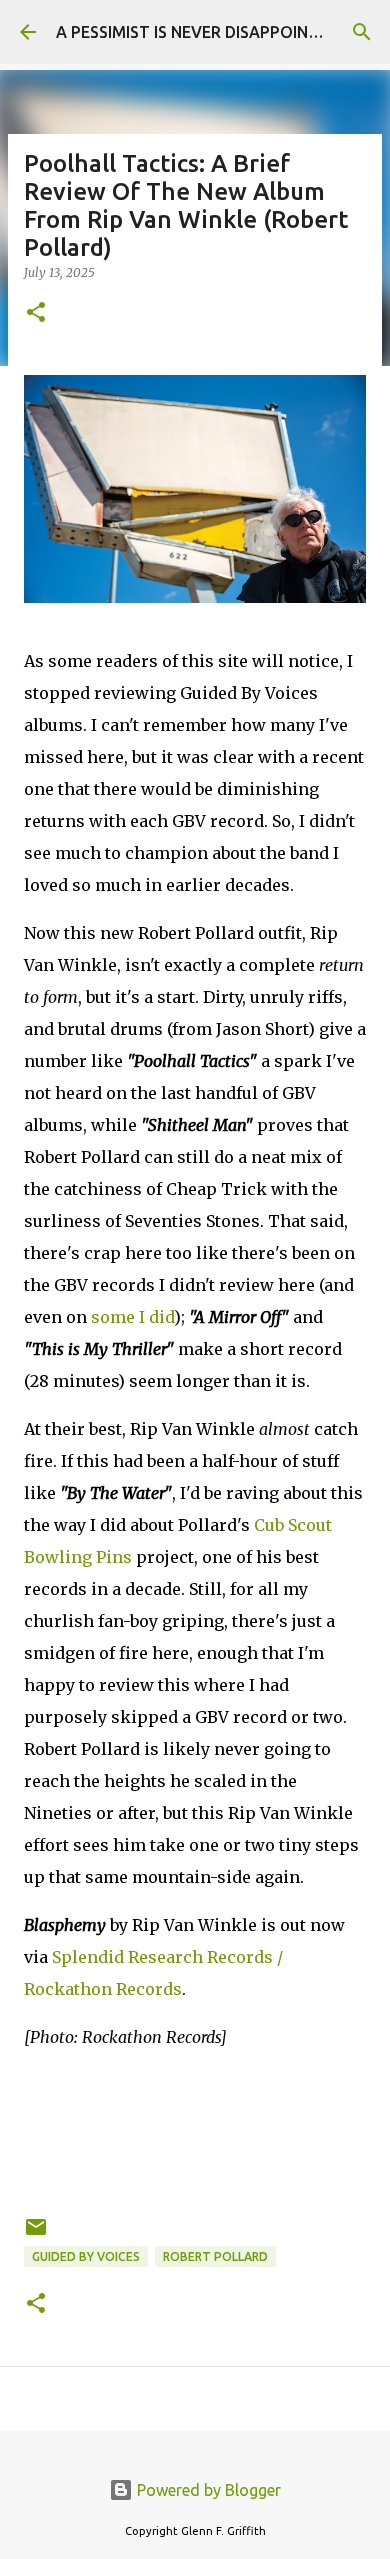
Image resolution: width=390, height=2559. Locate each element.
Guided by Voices (86, 2256)
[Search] (362, 32)
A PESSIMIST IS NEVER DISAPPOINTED (197, 32)
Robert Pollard (215, 2256)
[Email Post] (36, 2234)
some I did (132, 1317)
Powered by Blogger (207, 2490)
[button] (36, 313)
